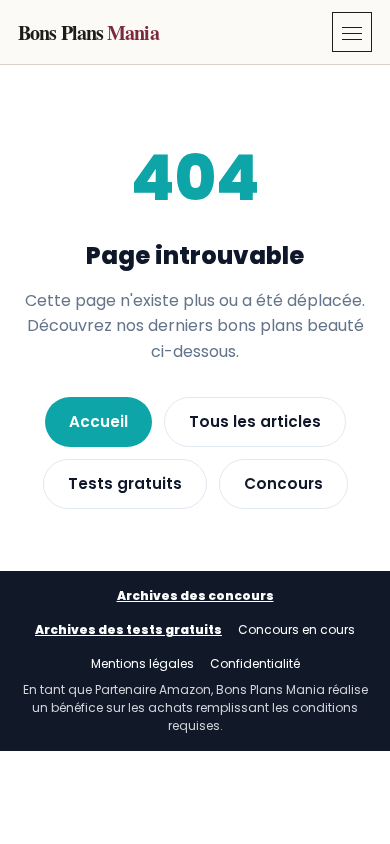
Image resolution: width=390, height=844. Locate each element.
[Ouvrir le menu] (352, 32)
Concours (283, 483)
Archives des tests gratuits (128, 629)
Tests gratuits (125, 483)
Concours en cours (296, 629)
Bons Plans (88, 32)
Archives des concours (195, 595)
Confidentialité (255, 663)
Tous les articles (255, 421)
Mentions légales (142, 663)
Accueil (98, 421)
